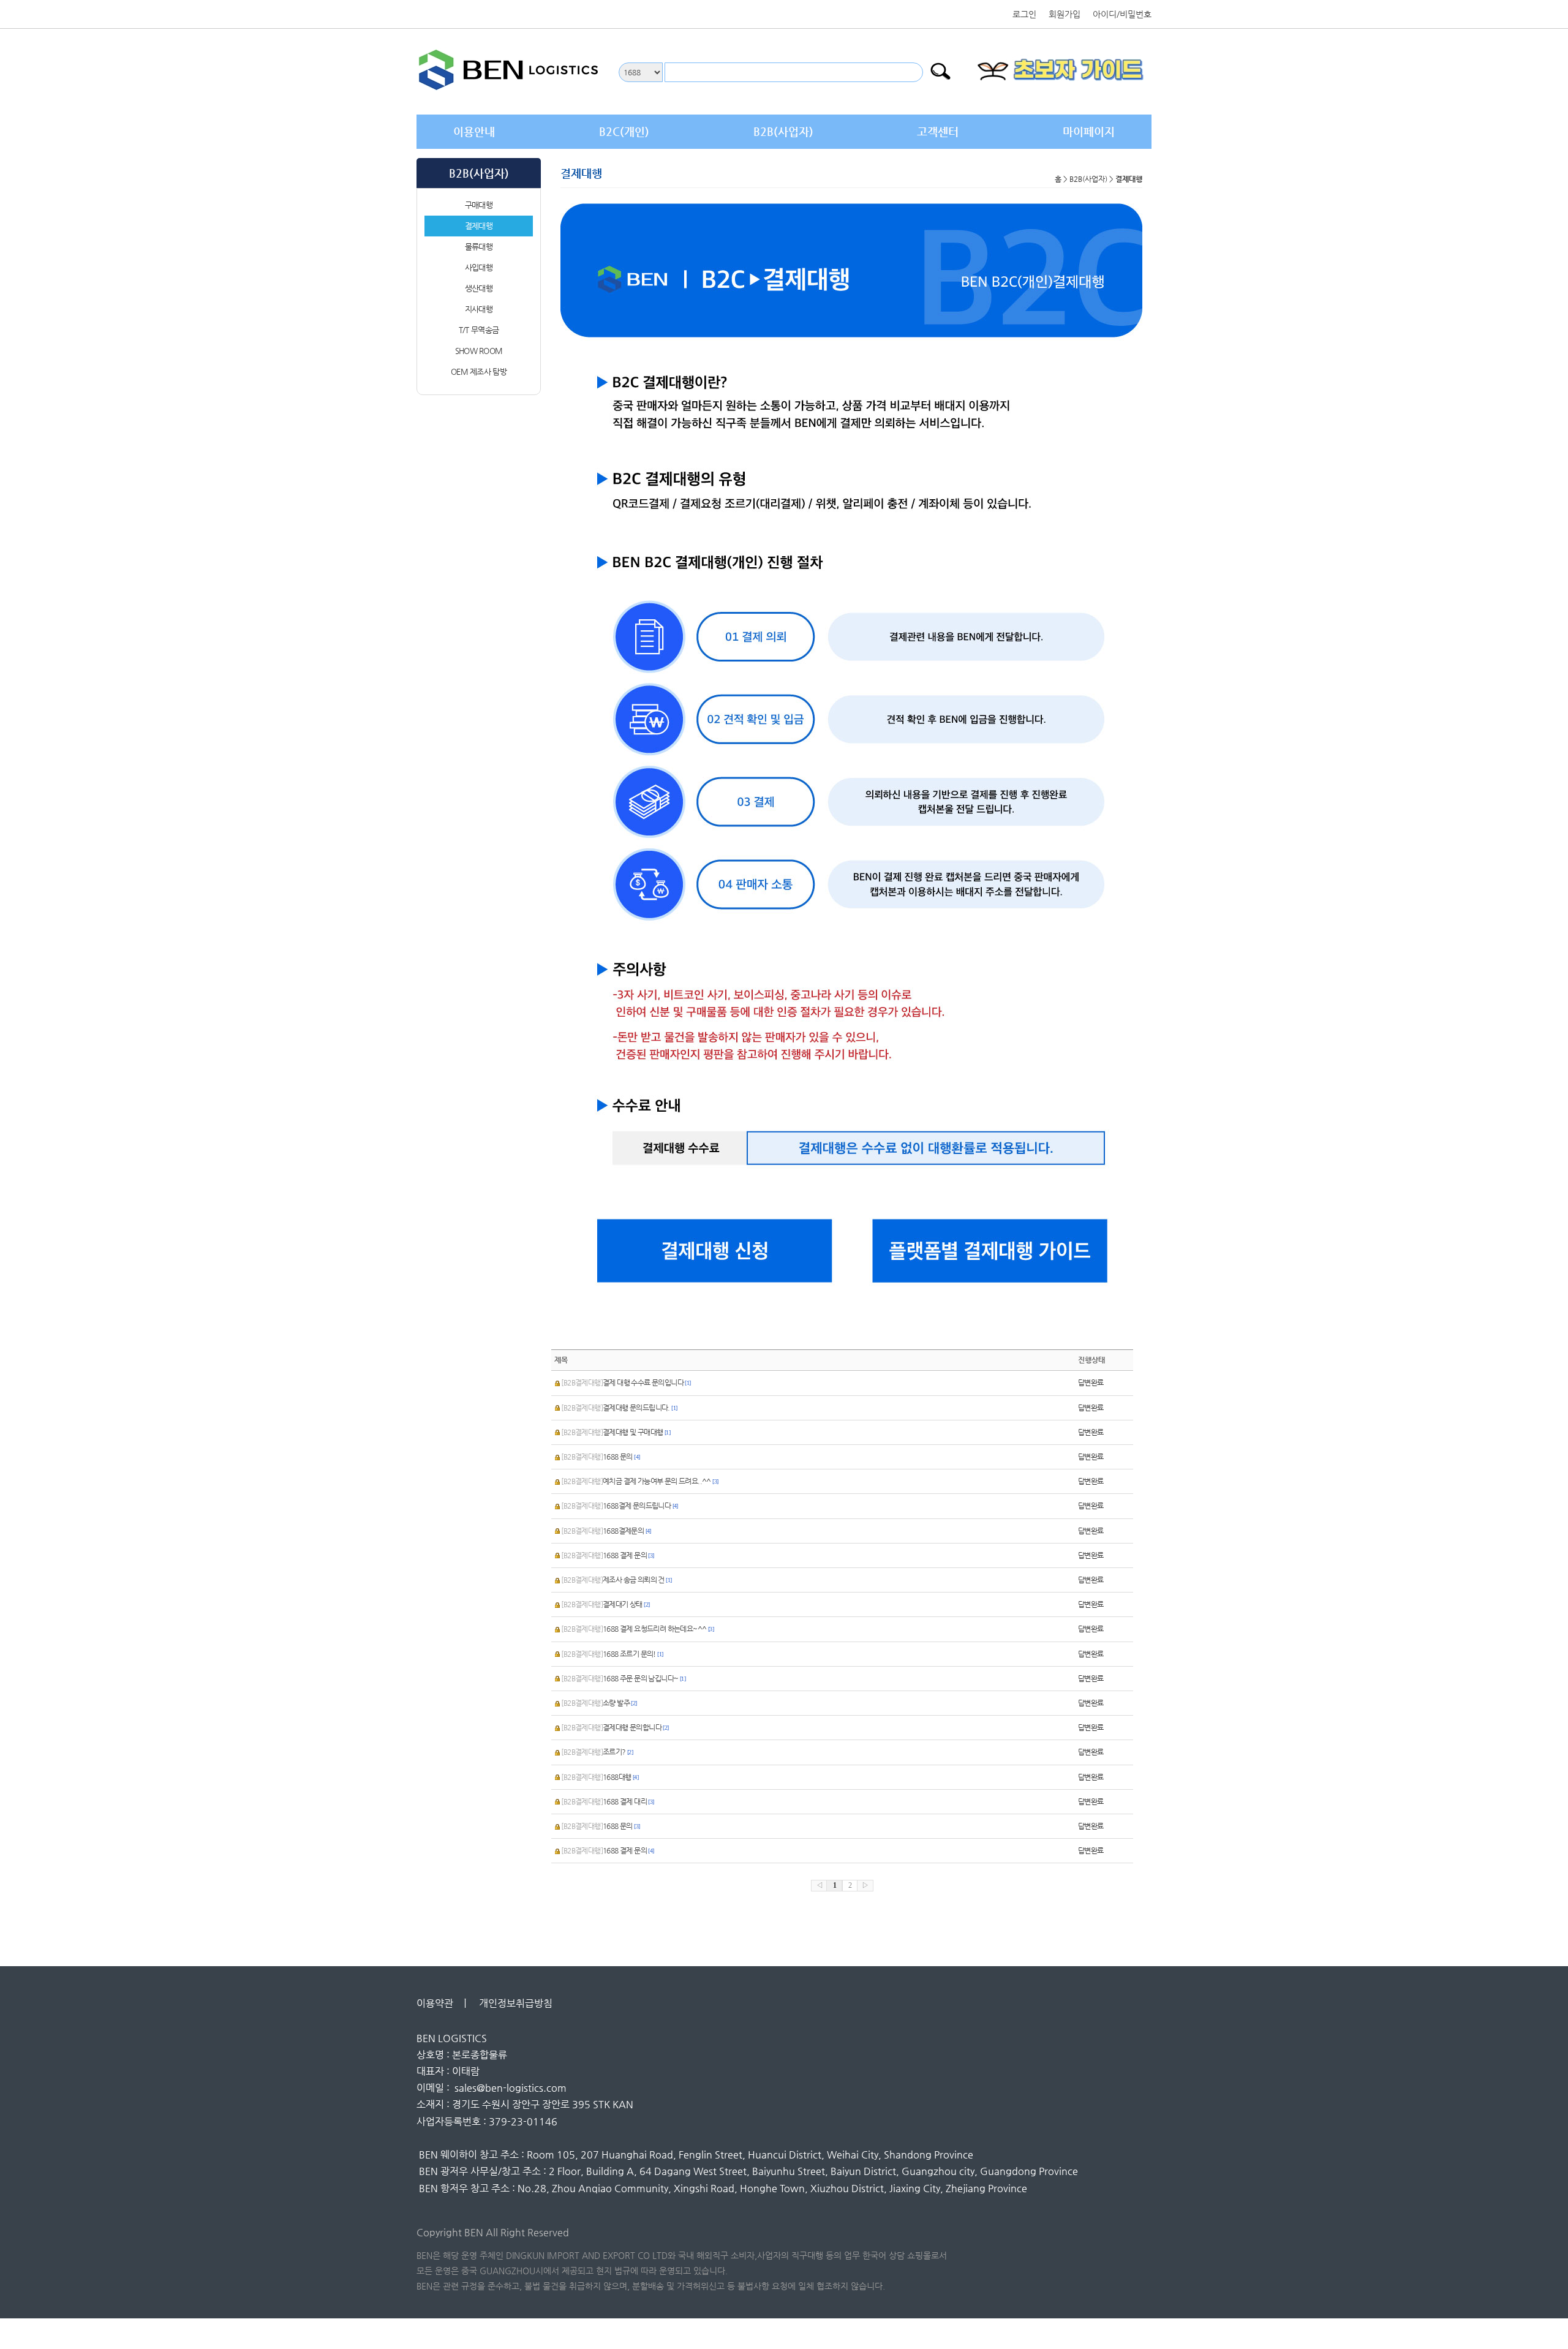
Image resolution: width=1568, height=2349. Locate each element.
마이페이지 (1089, 131)
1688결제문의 (606, 1531)
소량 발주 (599, 1703)
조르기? (597, 1752)
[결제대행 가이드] (997, 1250)
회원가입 (1065, 14)
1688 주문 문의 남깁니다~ (623, 1678)
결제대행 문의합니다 (615, 1727)
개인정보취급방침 (519, 2003)
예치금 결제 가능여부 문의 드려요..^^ (639, 1481)
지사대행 (479, 309)
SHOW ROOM (479, 351)
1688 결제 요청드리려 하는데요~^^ (637, 1629)
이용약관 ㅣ (443, 2003)
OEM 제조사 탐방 (479, 371)
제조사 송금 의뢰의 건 (616, 1580)
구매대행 (479, 205)
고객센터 (938, 131)
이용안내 (474, 131)
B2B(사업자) (783, 131)
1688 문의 (600, 1457)
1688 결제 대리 (607, 1801)
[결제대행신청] (706, 1250)
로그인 (1024, 14)
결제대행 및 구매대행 (616, 1432)
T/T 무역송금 (479, 330)
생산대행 (479, 288)
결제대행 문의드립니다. (619, 1408)
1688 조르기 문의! (612, 1654)
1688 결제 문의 (607, 1555)
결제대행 (479, 226)
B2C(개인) (624, 131)
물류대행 (479, 247)
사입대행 (479, 267)
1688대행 (600, 1777)
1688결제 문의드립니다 (619, 1506)
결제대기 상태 (605, 1604)
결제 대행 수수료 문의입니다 (626, 1382)
